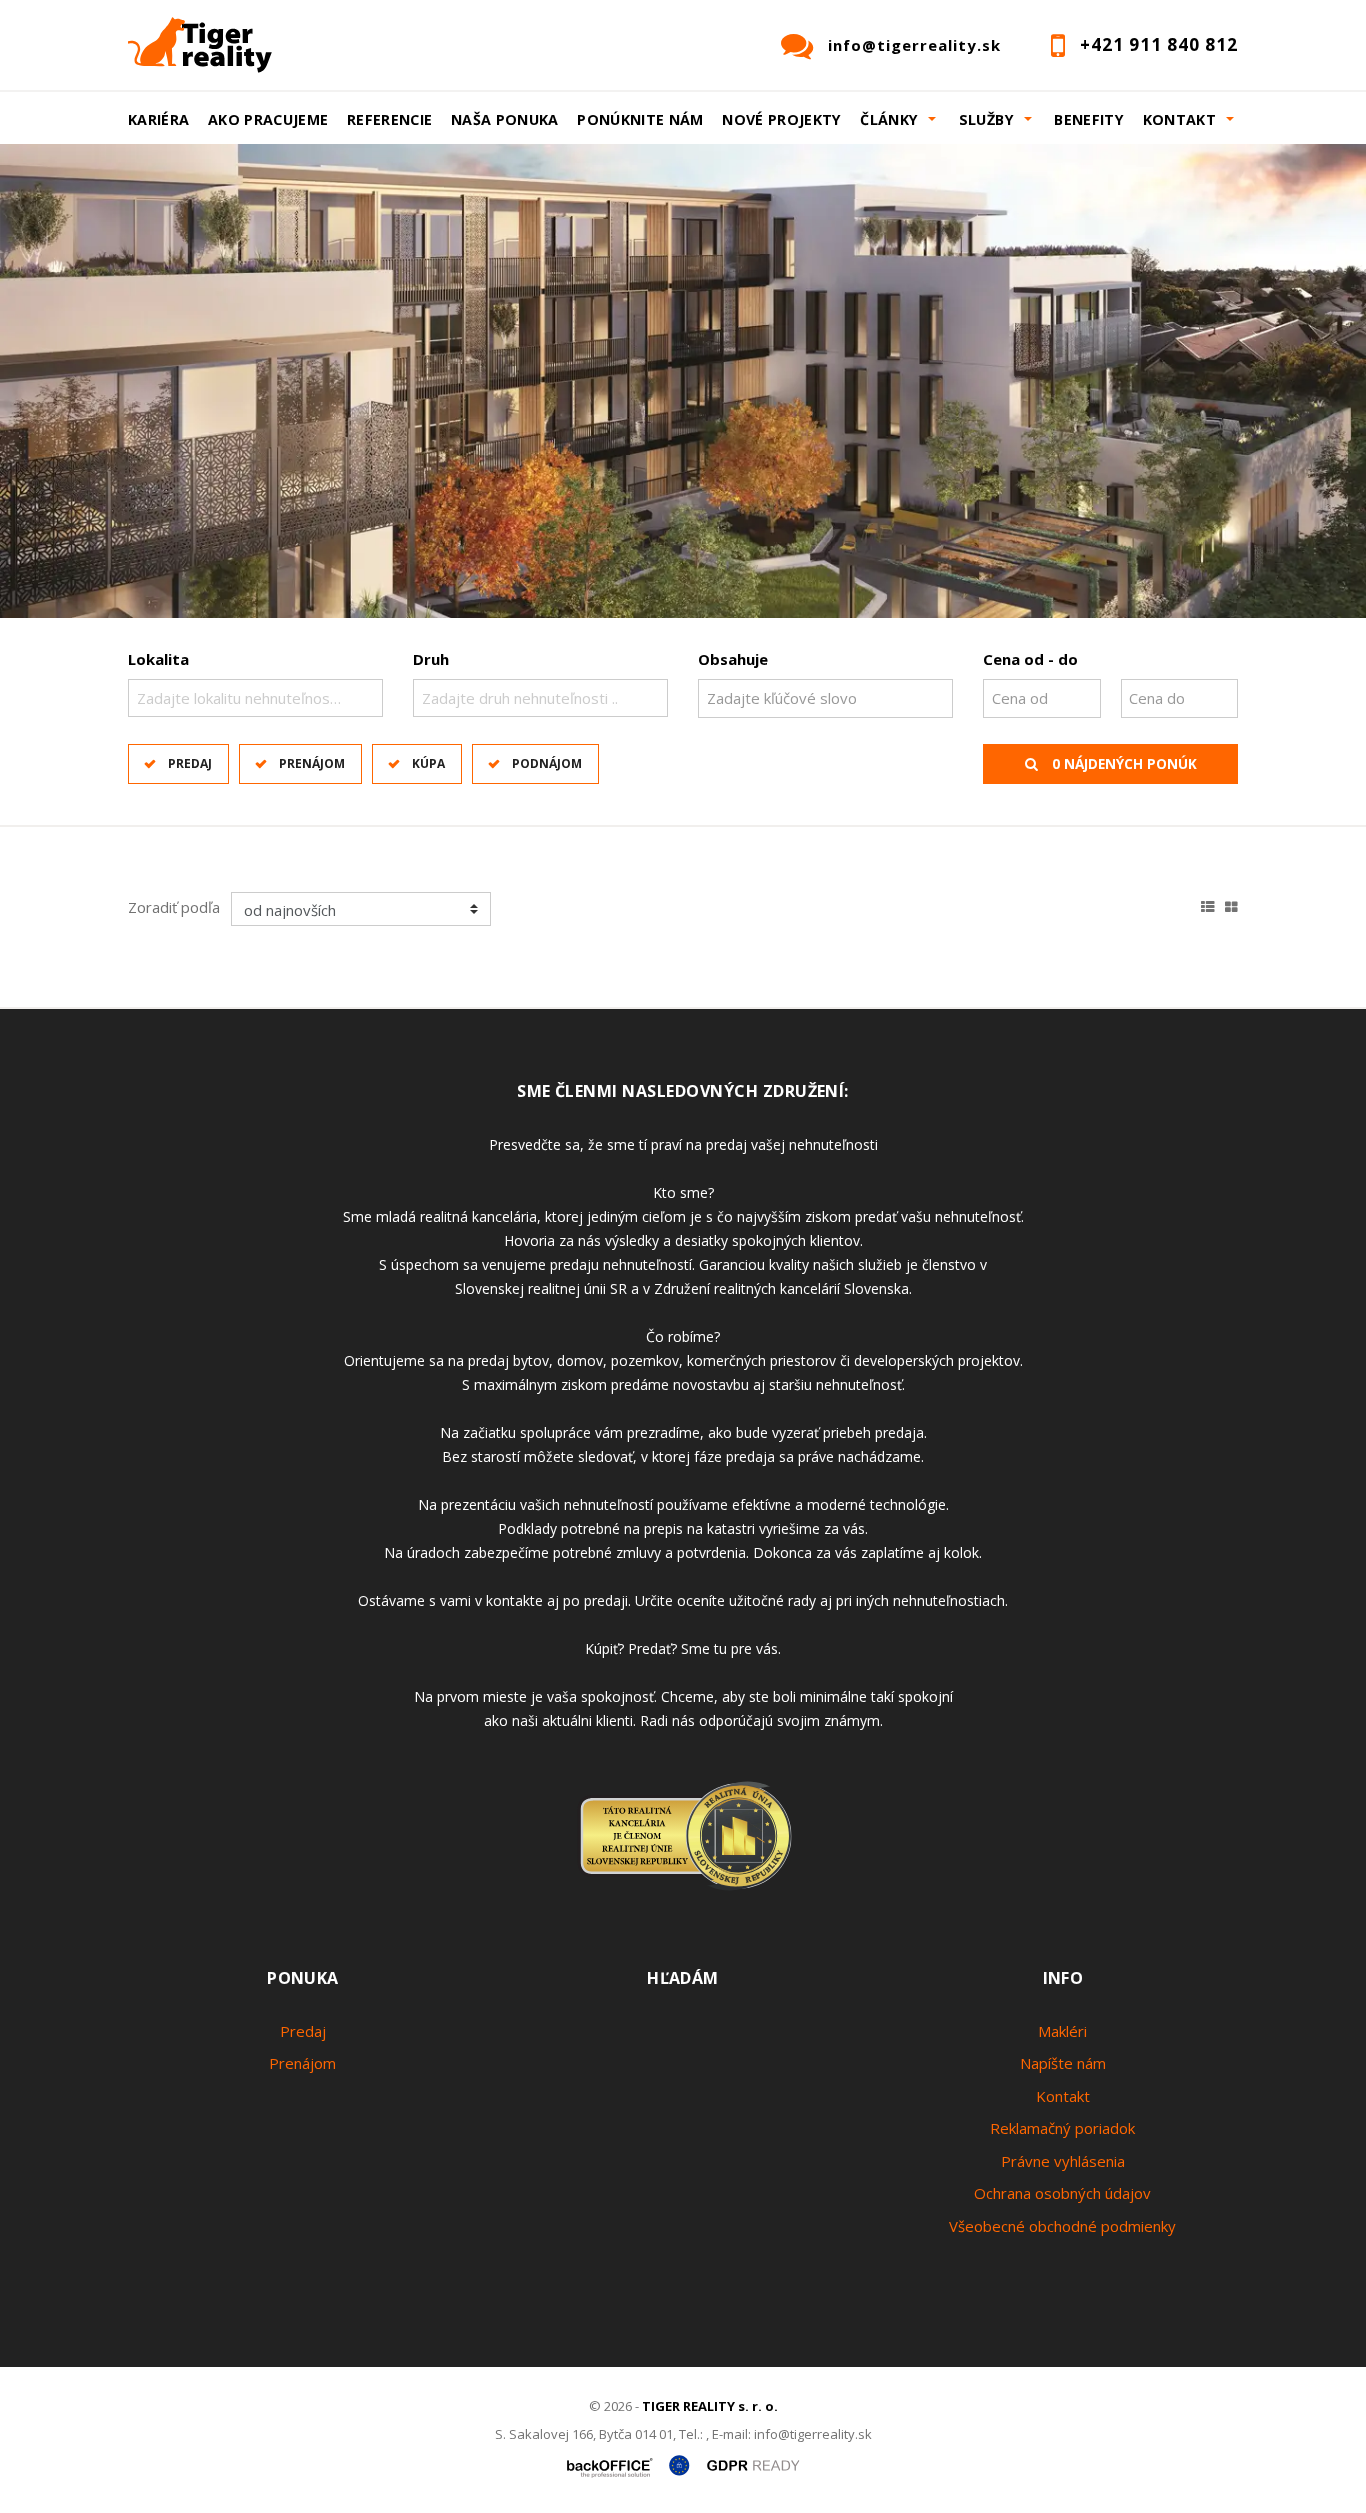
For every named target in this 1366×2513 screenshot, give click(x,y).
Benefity (1089, 119)
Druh (431, 659)
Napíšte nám (1063, 2063)
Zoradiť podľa (174, 907)
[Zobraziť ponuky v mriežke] (1231, 904)
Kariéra (159, 119)
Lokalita (158, 659)
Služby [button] (986, 119)
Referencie (390, 119)
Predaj (190, 763)
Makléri (1062, 2031)
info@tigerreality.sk (914, 45)
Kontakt (1063, 2096)
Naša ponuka (505, 119)
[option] (683, 381)
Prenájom (312, 763)
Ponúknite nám (640, 119)
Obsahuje (733, 659)
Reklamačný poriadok (1062, 2128)
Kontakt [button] (1180, 119)
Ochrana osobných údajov (1062, 2193)
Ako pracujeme (268, 119)
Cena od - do (1030, 659)
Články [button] (889, 119)
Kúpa (428, 763)
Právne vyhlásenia (1063, 2161)
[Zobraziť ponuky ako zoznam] (1208, 904)
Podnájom (547, 763)
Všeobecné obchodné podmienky (1062, 2226)
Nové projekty (782, 119)
